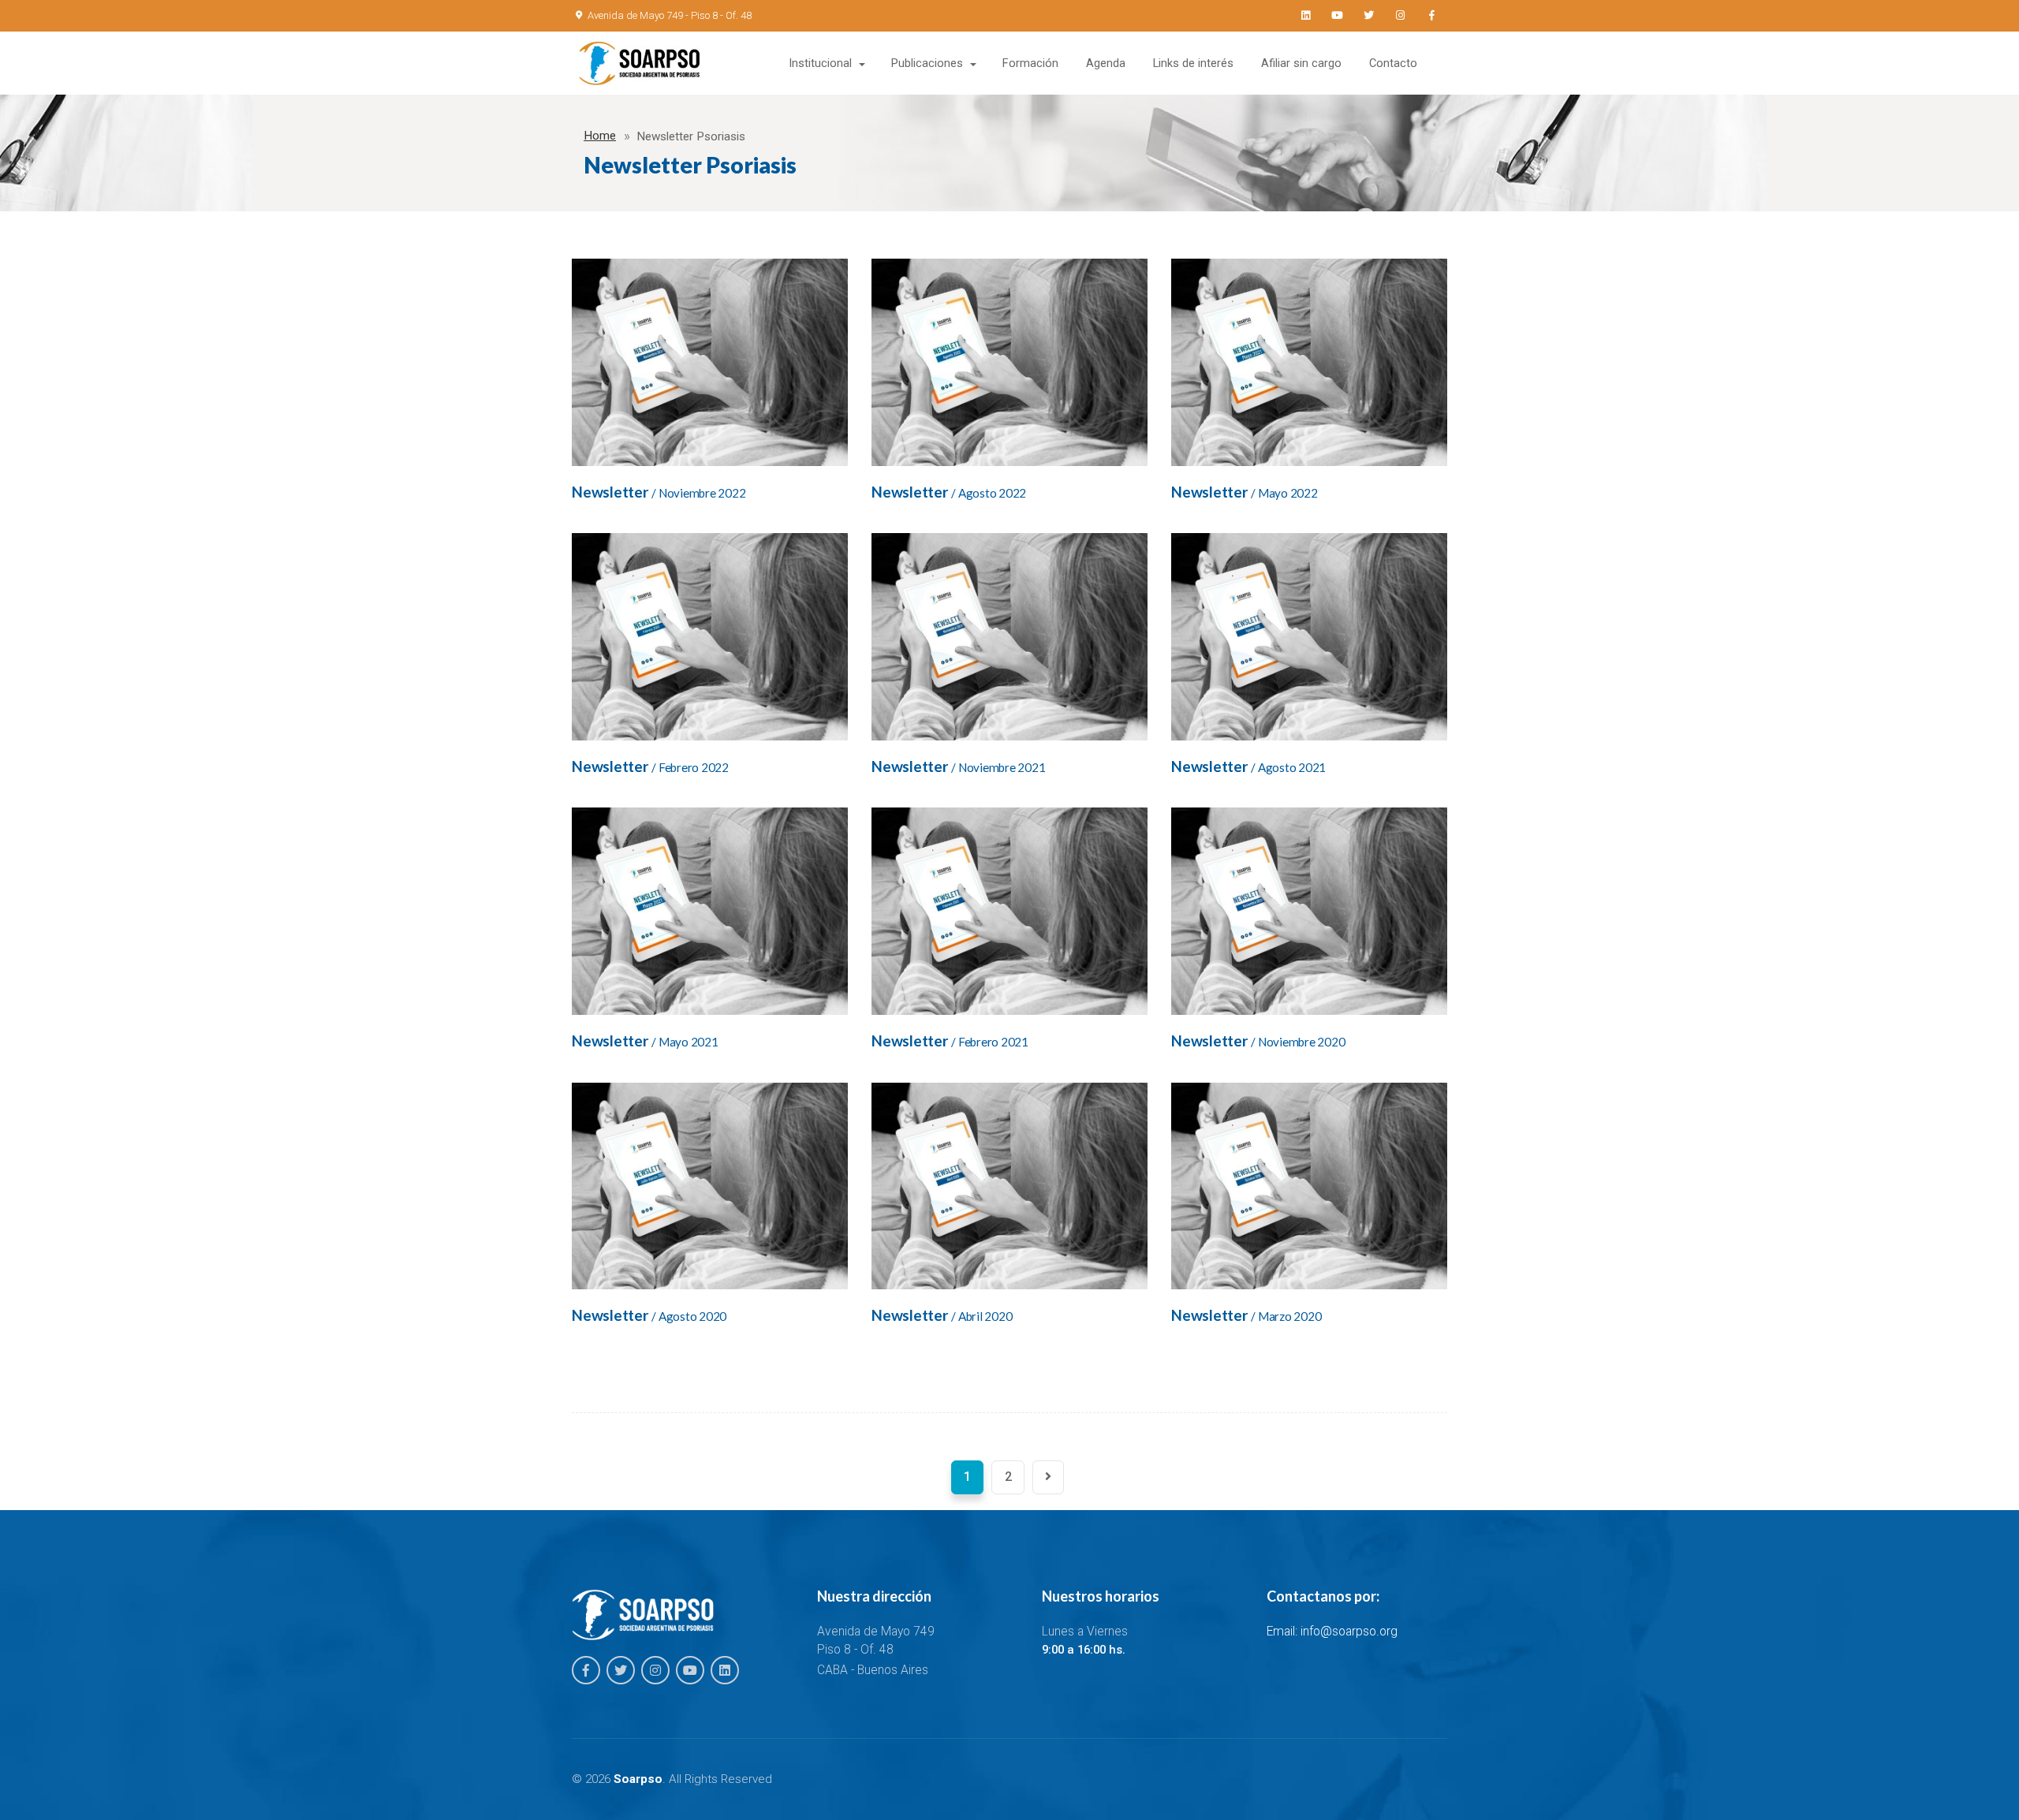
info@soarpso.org (1349, 1632)
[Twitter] (1368, 16)
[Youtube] (1337, 16)
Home (600, 136)
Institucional (820, 63)
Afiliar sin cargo (1301, 63)
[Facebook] (1431, 16)
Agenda (1106, 63)
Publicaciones (927, 63)
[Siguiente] (1048, 1477)
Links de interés (1193, 63)
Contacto (1393, 63)
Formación (1030, 63)
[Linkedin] (1305, 16)
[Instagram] (1400, 16)
